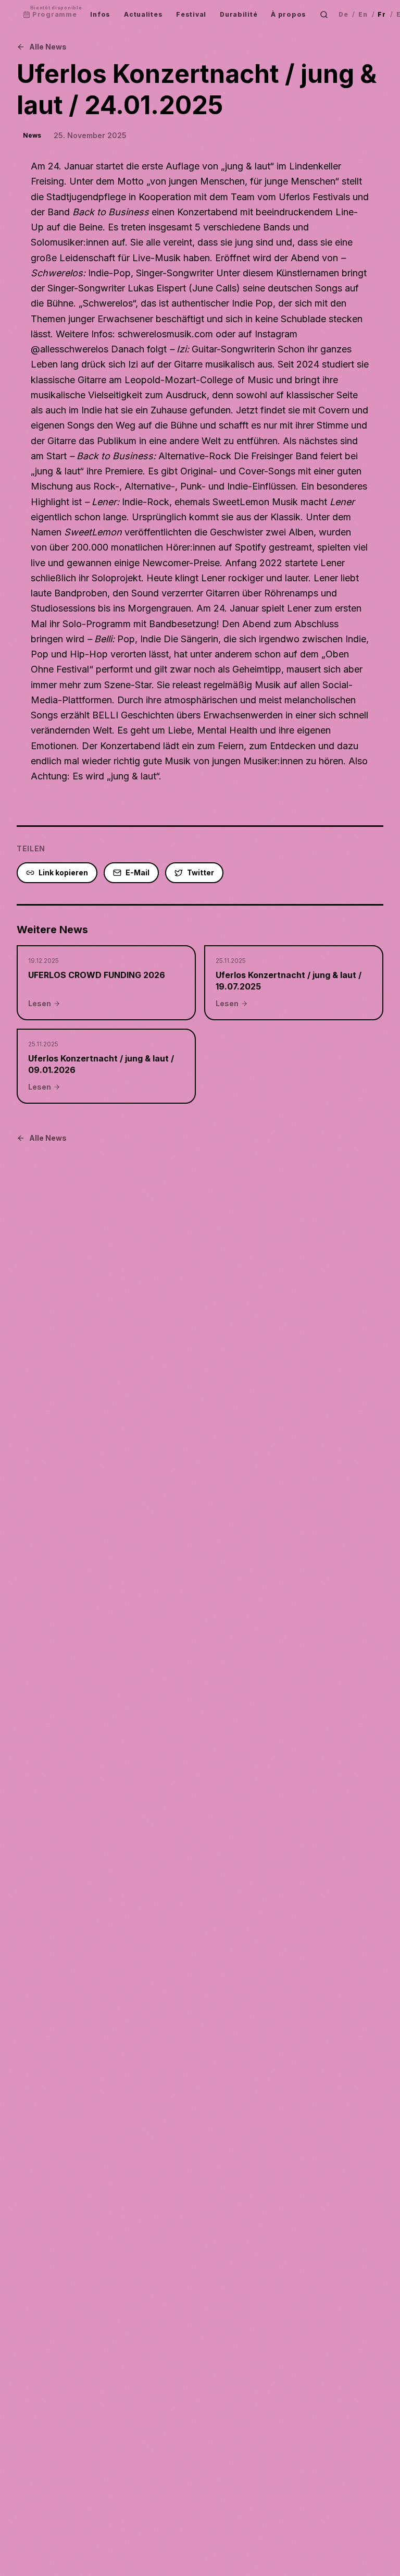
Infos (100, 14)
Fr (382, 14)
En (363, 14)
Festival (191, 14)
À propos (289, 14)
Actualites (143, 14)
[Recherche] (324, 15)
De (343, 14)
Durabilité (239, 14)
